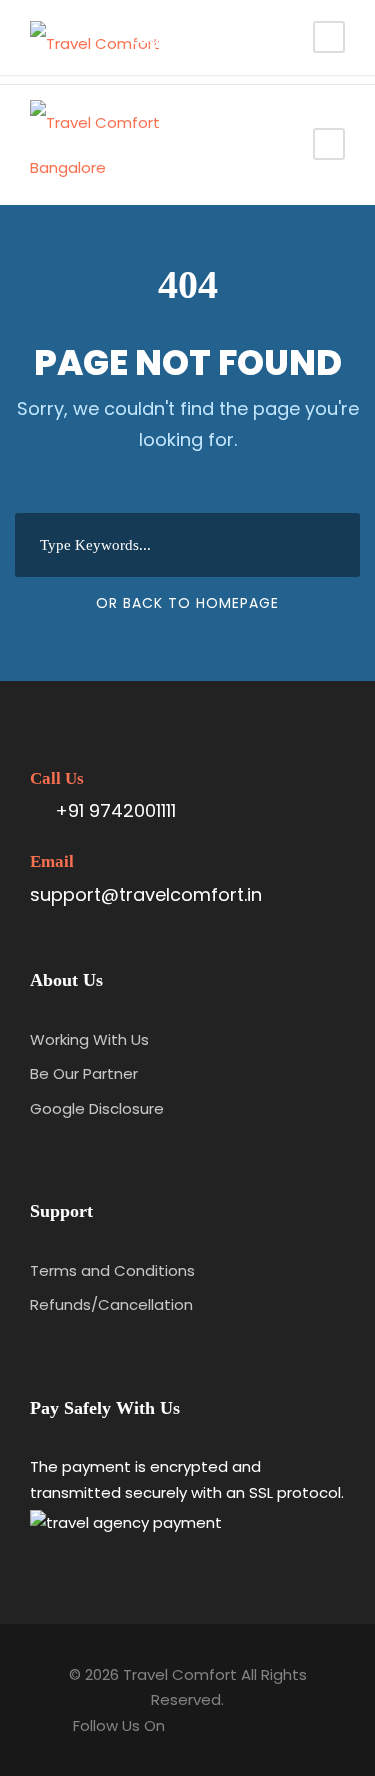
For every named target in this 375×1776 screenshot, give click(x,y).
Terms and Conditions (112, 1270)
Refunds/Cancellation (111, 1304)
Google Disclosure (97, 1108)
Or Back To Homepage (187, 603)
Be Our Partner (84, 1073)
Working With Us (89, 1039)
